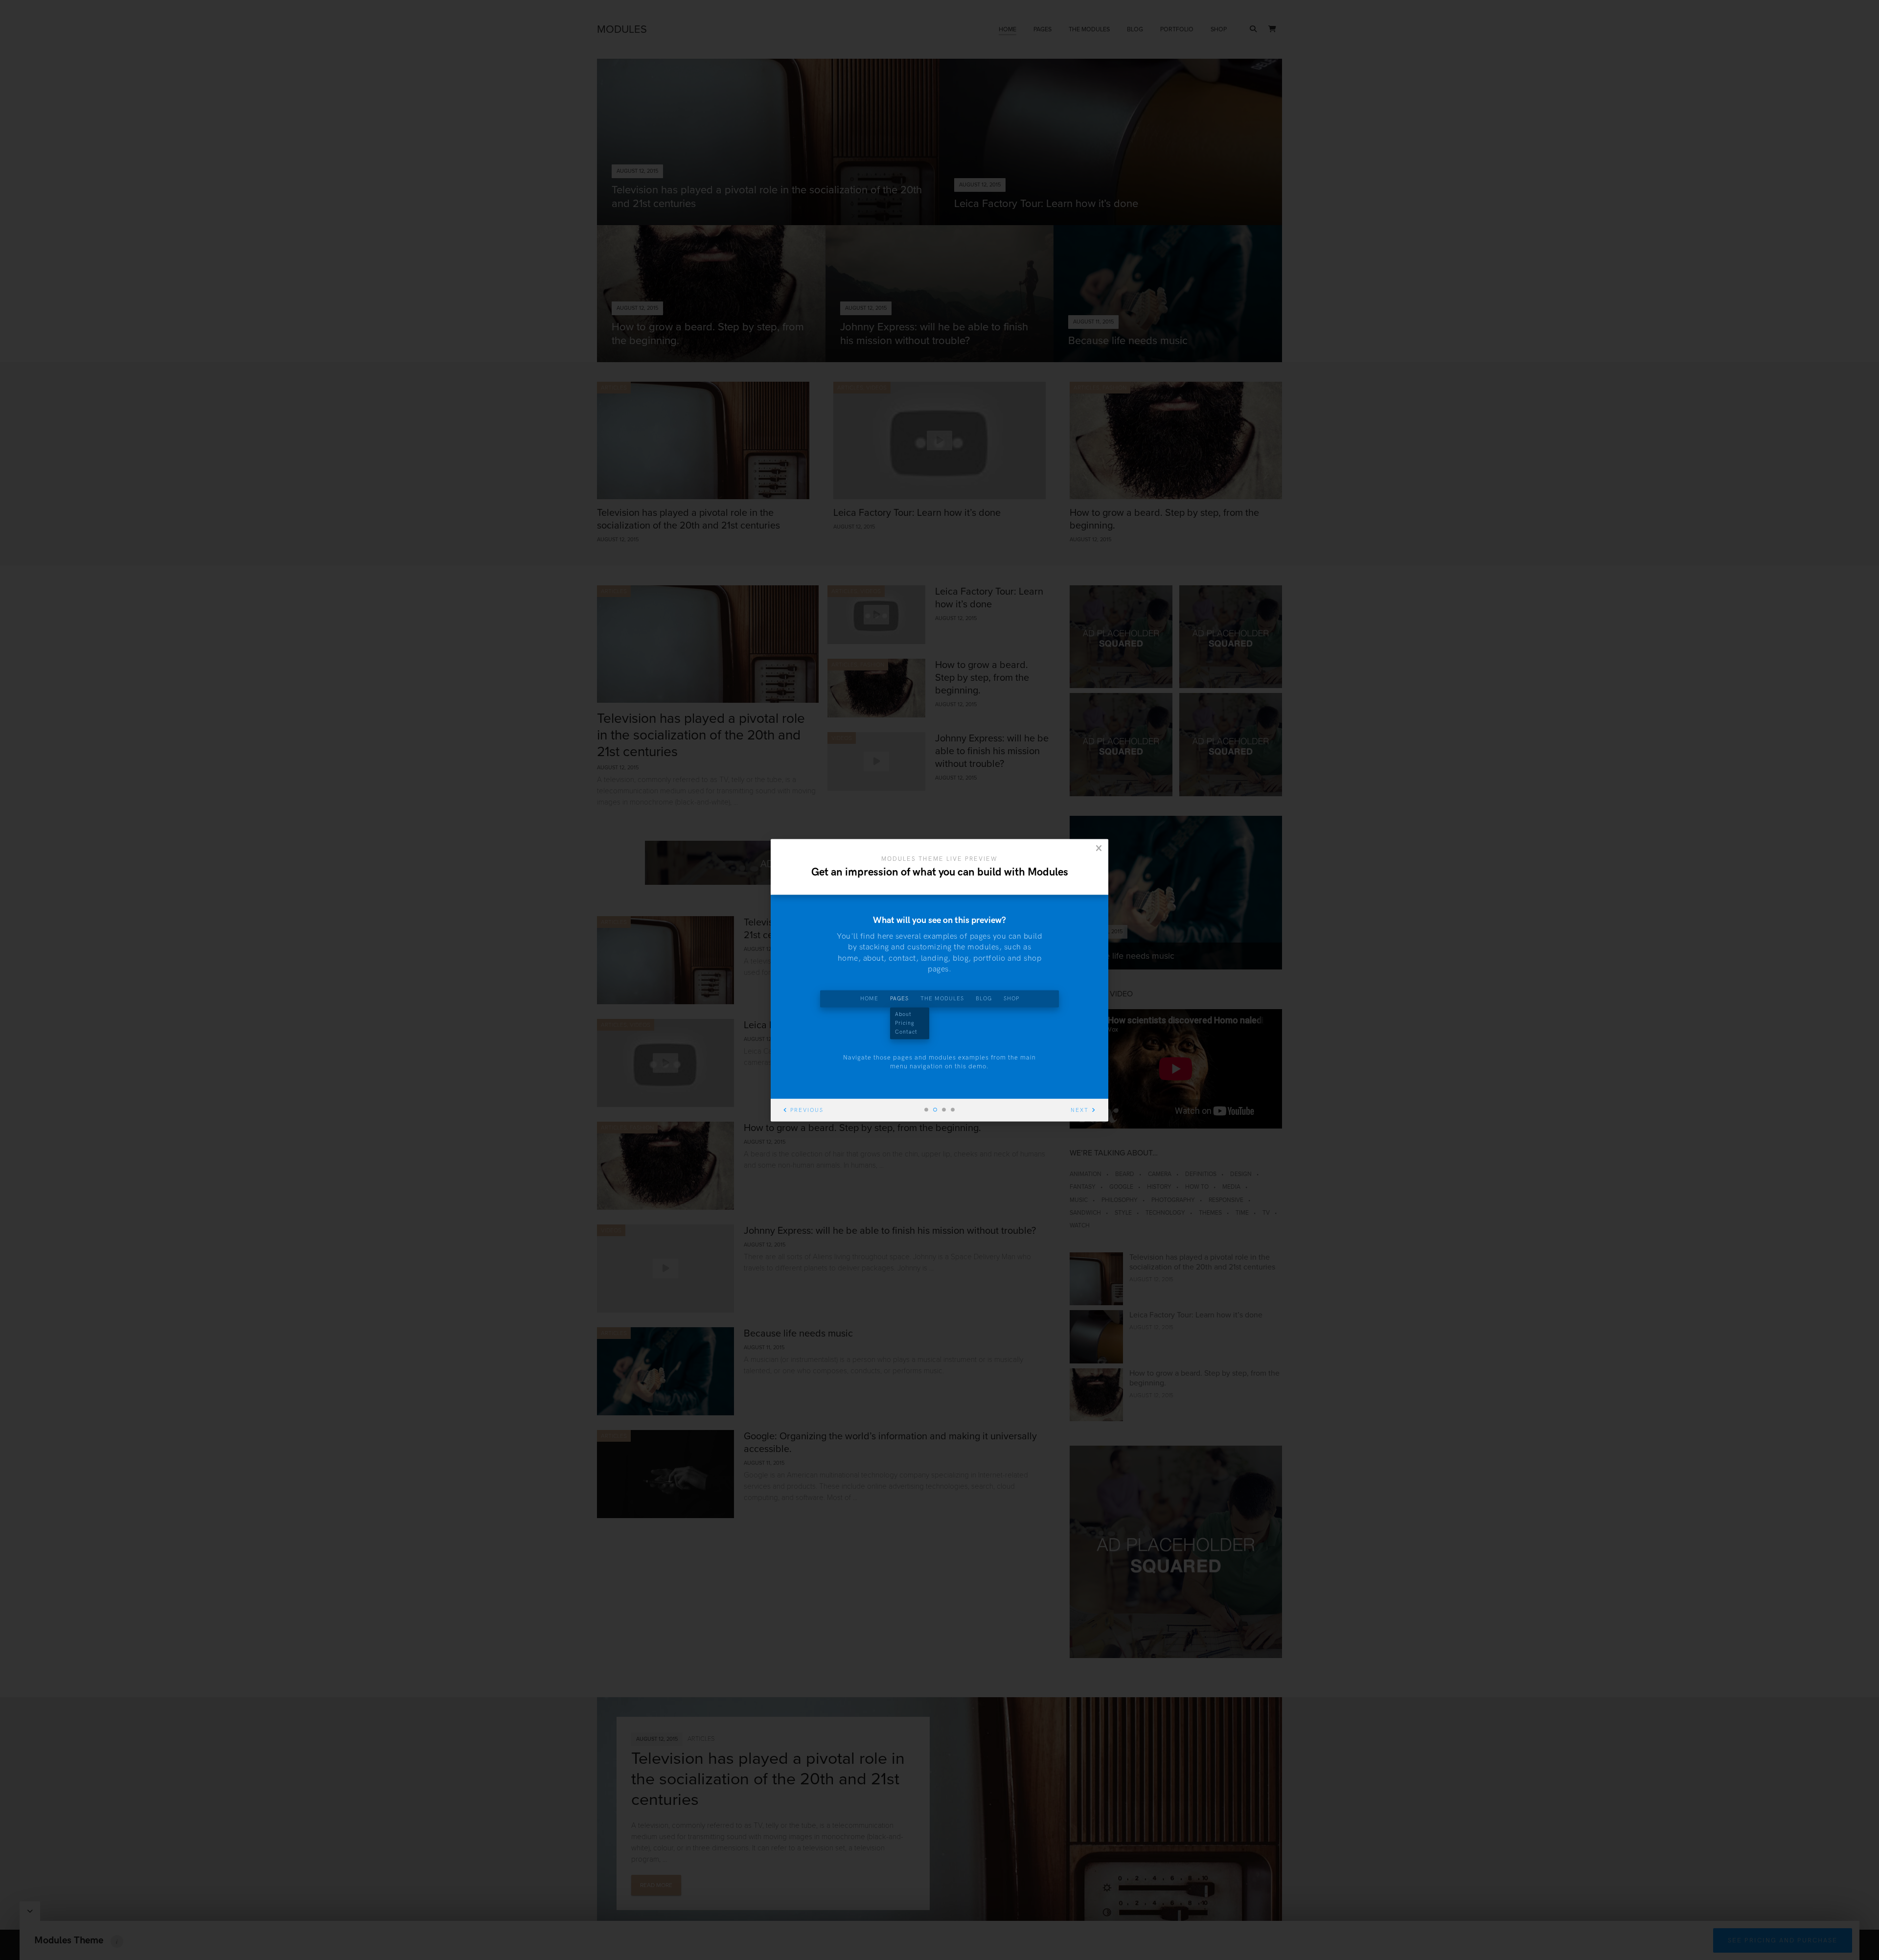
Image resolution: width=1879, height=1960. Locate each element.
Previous (807, 1110)
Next (1080, 1110)
